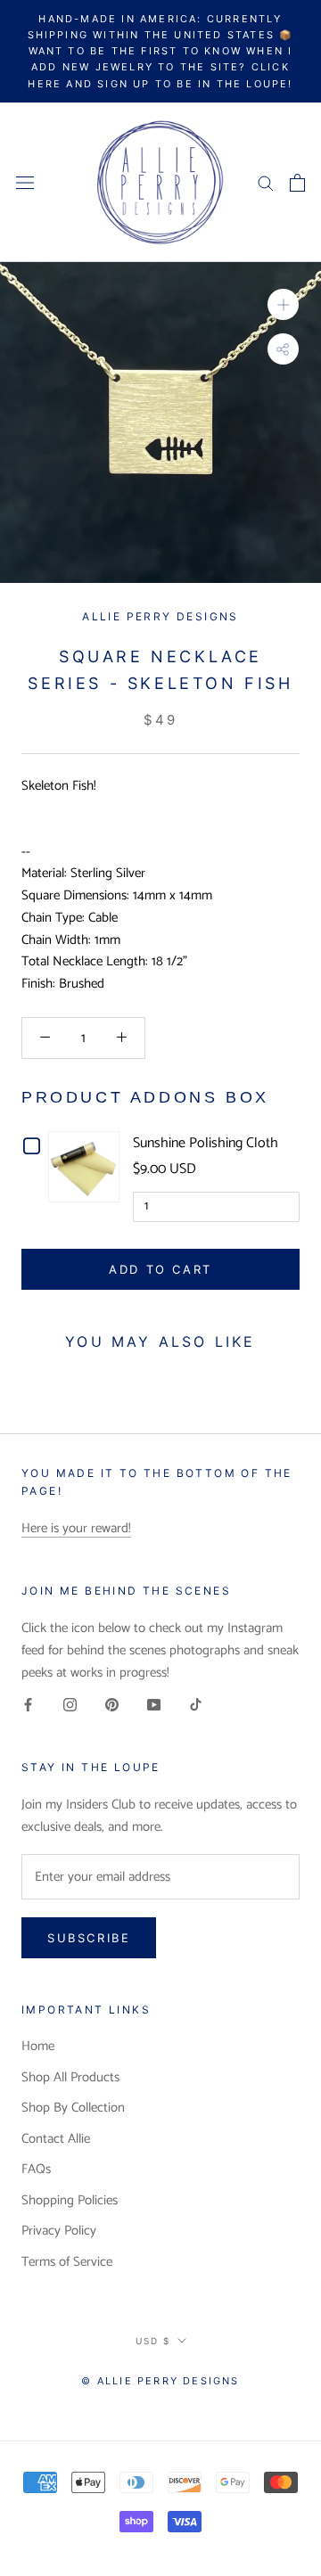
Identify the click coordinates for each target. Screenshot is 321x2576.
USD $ (153, 2341)
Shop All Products (70, 2078)
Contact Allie (56, 2140)
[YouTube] (154, 1705)
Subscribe (89, 1938)
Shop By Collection (73, 2108)
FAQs (36, 2170)
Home (38, 2047)
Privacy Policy (59, 2231)
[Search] (266, 182)
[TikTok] (196, 1705)
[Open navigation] (25, 182)
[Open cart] (297, 183)
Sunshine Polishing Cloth (206, 1143)
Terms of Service (67, 2263)
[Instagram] (70, 1705)
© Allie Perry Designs (160, 2381)
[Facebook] (28, 1705)
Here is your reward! (76, 1528)
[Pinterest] (112, 1705)
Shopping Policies (70, 2201)
